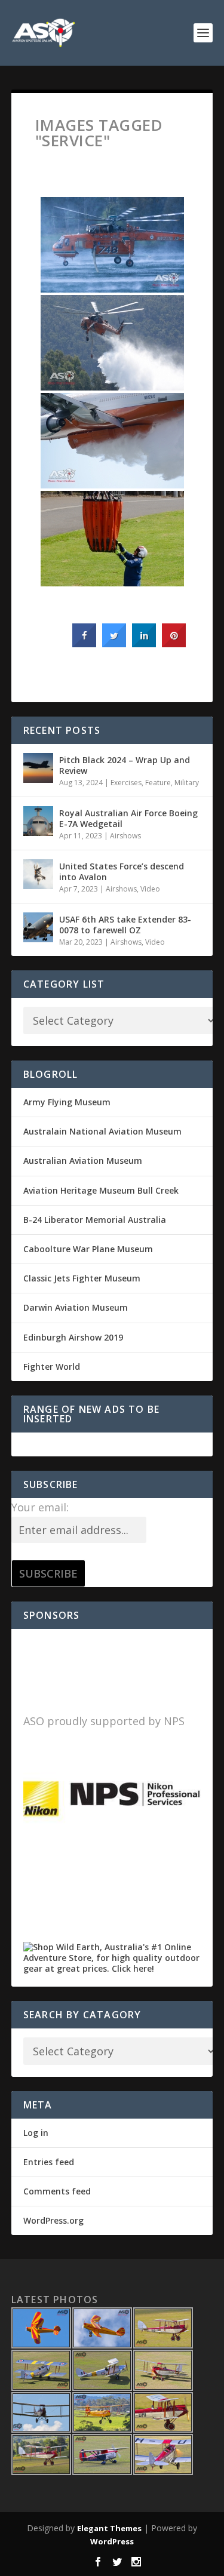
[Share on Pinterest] (174, 644)
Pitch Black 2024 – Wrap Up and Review (125, 765)
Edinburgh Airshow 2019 (73, 1337)
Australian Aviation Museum (83, 1161)
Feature (158, 783)
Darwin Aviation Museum (76, 1307)
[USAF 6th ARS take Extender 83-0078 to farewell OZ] (38, 927)
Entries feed (49, 2162)
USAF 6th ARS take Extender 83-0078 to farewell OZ (125, 925)
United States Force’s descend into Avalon (122, 872)
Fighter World (52, 1367)
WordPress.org (53, 2220)
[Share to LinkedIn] (144, 644)
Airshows (125, 836)
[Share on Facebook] (84, 644)
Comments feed (57, 2191)
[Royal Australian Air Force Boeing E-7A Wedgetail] (38, 821)
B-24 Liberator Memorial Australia (95, 1220)
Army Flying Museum (67, 1102)
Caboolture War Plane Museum (88, 1249)
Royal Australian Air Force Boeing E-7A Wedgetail (128, 818)
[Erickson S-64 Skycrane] (112, 245)
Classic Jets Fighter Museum (82, 1278)
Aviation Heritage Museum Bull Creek (101, 1190)
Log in (36, 2133)
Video (150, 889)
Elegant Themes (109, 2528)
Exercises (126, 783)
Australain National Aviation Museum (102, 1131)
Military (187, 783)
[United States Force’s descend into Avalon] (38, 874)
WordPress (112, 2541)
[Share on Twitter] (114, 644)
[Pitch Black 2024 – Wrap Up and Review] (38, 768)
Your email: (40, 1507)
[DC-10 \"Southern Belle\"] (112, 441)
